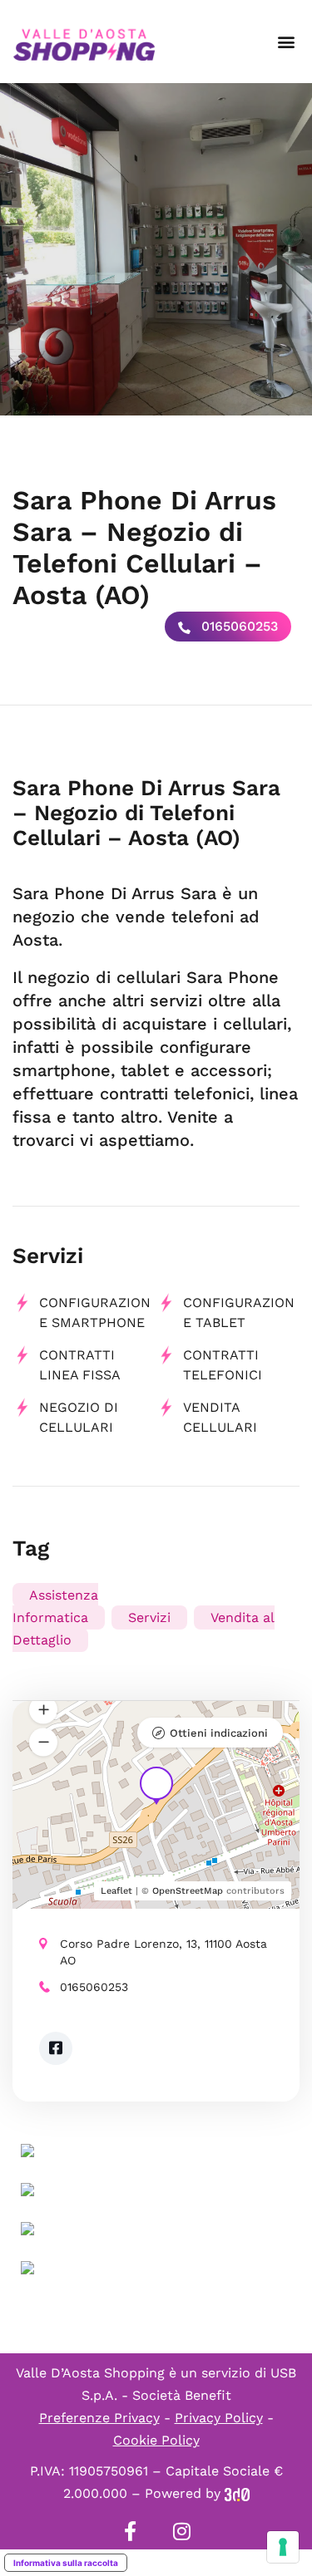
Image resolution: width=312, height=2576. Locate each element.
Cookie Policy (156, 2440)
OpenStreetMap (188, 1891)
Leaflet (116, 1891)
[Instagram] (182, 2531)
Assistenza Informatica (55, 1606)
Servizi (149, 1617)
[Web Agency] (237, 2493)
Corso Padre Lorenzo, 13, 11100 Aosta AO (163, 1952)
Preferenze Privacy (99, 2418)
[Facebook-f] (131, 2531)
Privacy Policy (219, 2418)
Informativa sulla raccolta (66, 2563)
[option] (156, 249)
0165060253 (238, 626)
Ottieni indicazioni (219, 1733)
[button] (286, 42)
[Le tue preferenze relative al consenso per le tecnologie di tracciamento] (283, 2547)
